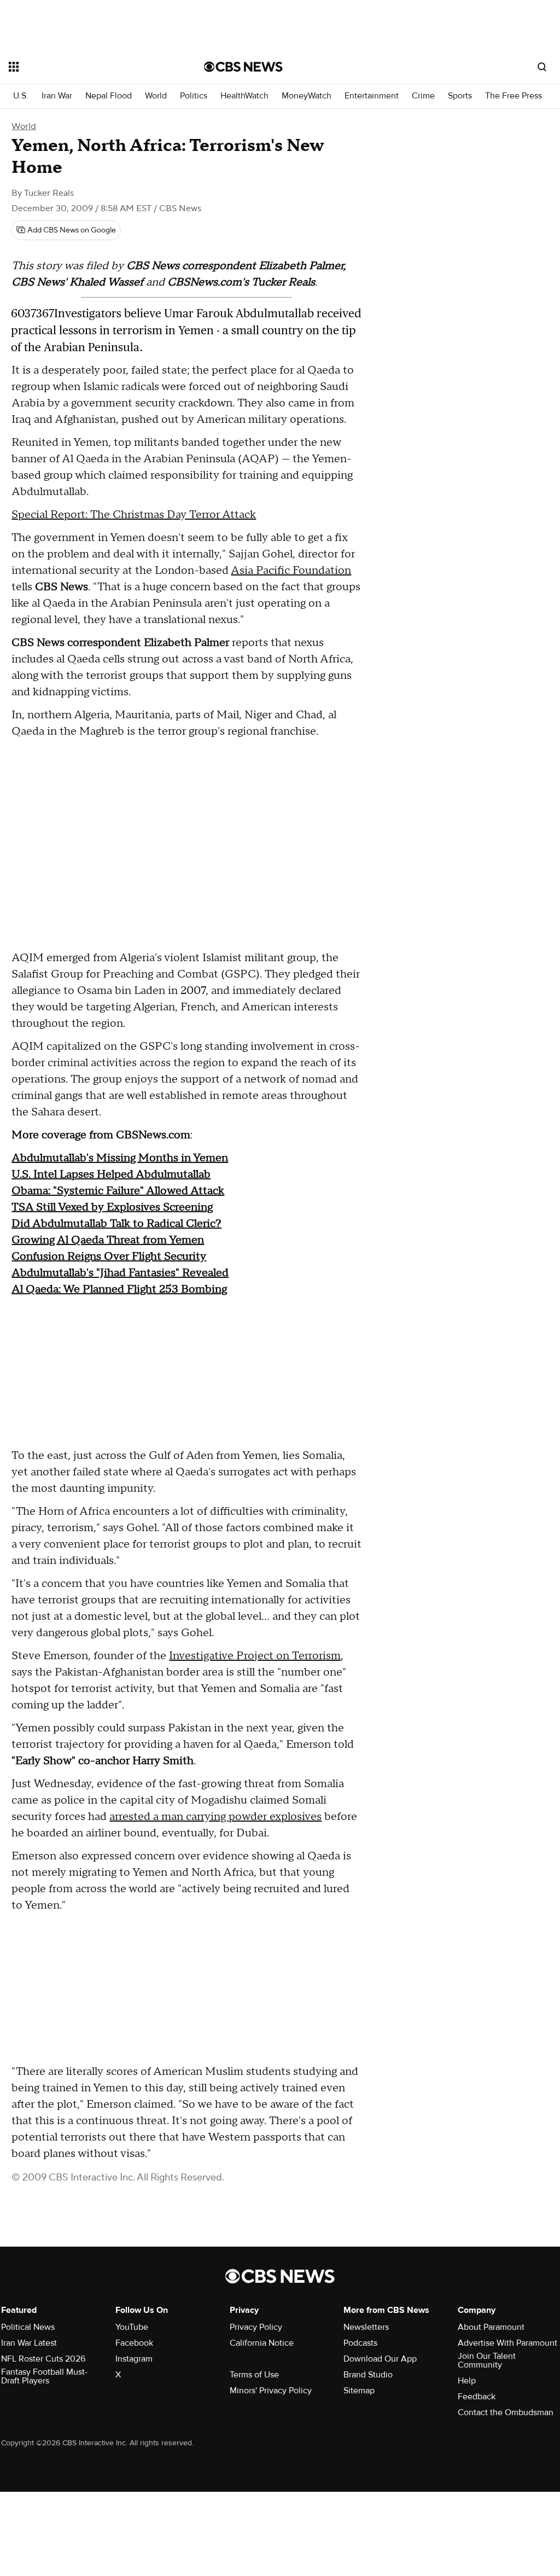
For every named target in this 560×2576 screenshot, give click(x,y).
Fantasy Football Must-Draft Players (44, 2376)
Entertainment (372, 96)
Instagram (134, 2359)
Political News (28, 2327)
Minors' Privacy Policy (271, 2391)
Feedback (477, 2397)
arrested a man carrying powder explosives (215, 1817)
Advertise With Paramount (507, 2343)
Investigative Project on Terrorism (255, 1656)
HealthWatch (244, 96)
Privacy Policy (256, 2327)
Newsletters (366, 2327)
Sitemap (359, 2391)
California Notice (262, 2343)
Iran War (57, 96)
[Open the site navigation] (87, 67)
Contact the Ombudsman (506, 2412)
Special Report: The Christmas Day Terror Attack (134, 515)
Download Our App (380, 2359)
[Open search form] (542, 67)
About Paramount (491, 2327)
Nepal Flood (109, 96)
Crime (423, 96)
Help (467, 2381)
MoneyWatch (307, 96)
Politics (194, 96)
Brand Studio (368, 2375)
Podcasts (360, 2343)
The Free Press (514, 96)
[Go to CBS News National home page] (243, 67)
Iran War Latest (29, 2343)
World (156, 96)
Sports (460, 96)
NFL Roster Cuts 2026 (43, 2359)
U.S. (21, 96)
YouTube (132, 2327)
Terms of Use (254, 2375)
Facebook (134, 2343)
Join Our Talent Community (487, 2360)
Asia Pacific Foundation (291, 571)
